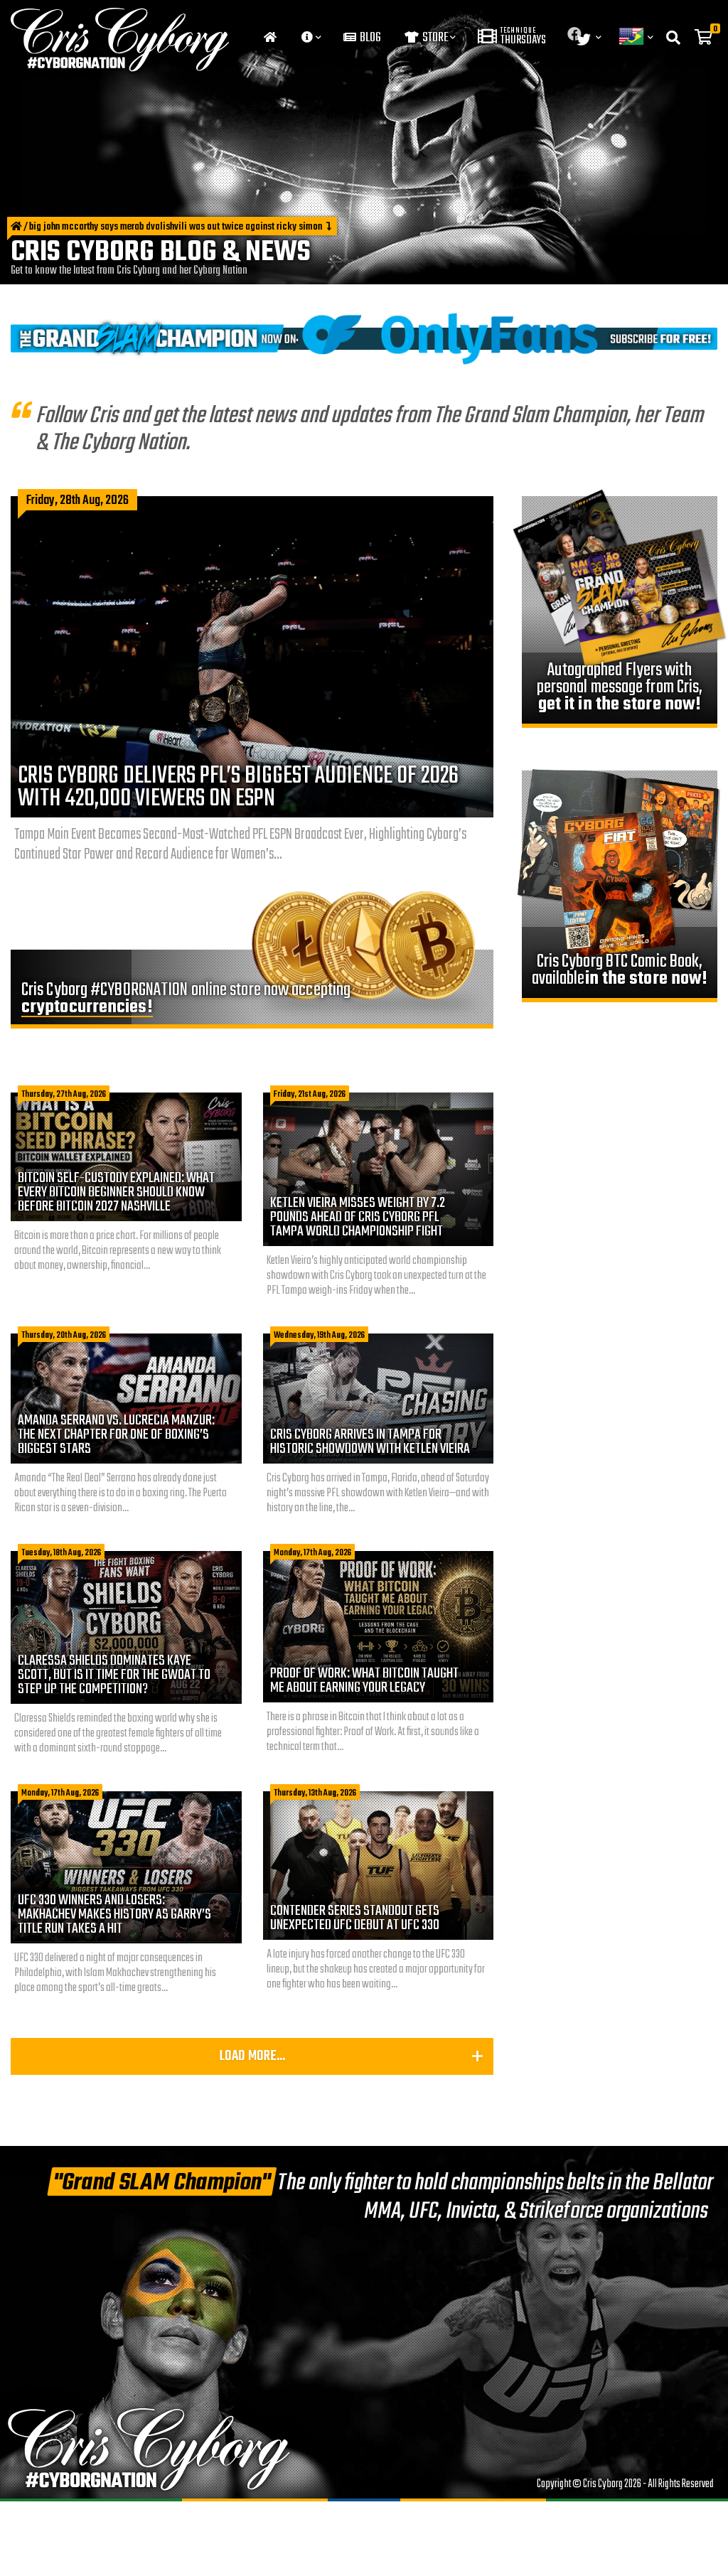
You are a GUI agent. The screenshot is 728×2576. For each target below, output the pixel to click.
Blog (369, 38)
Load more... (252, 2056)
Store (434, 38)
